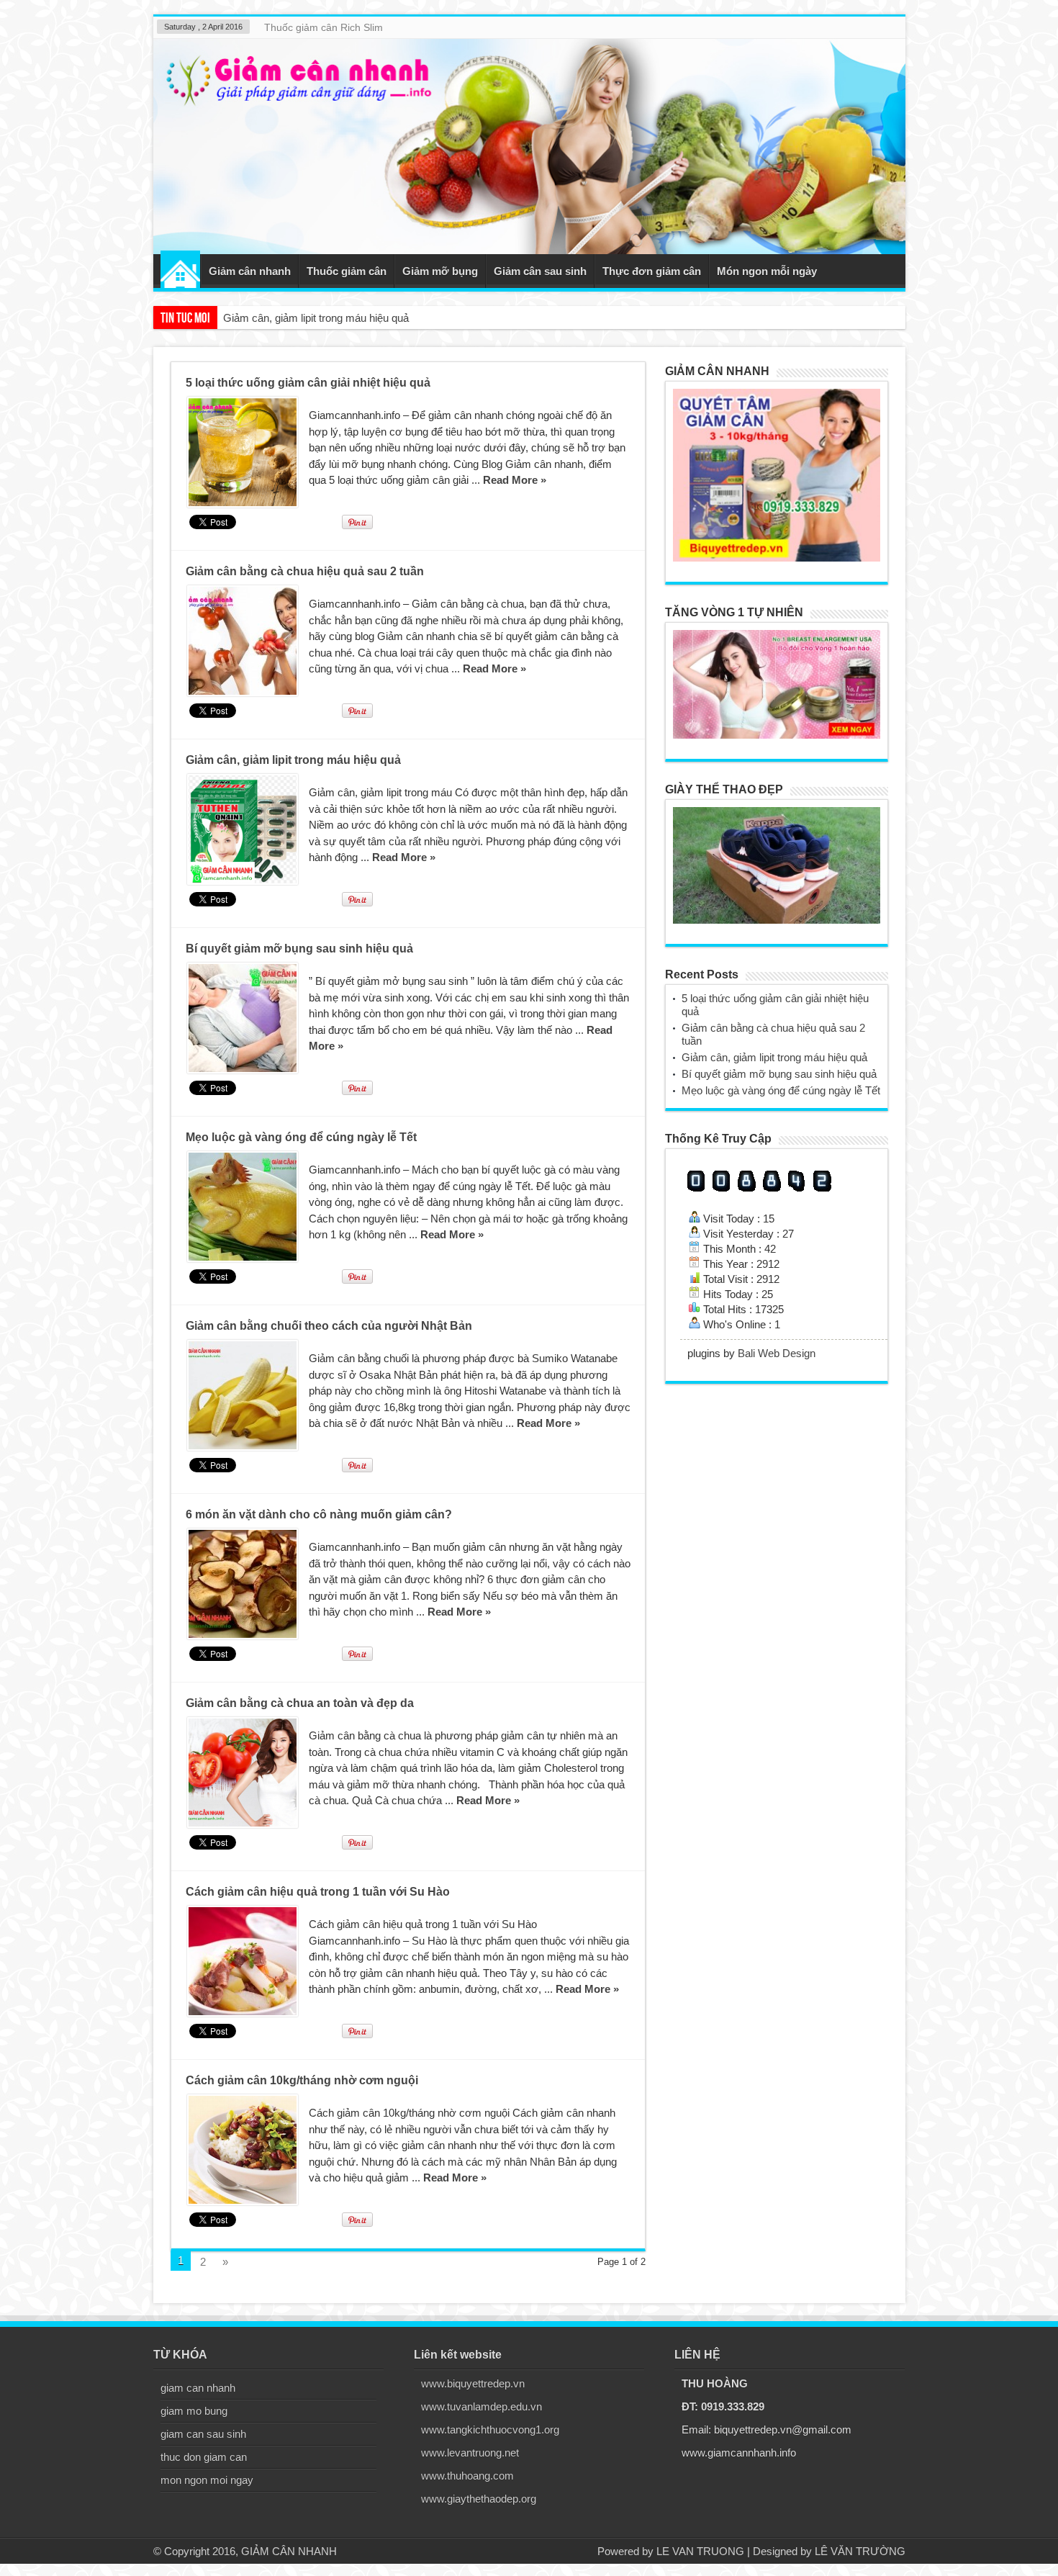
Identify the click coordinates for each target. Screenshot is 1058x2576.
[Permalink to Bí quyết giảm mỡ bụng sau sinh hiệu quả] (243, 1018)
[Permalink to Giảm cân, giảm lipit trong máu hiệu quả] (243, 829)
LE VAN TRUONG (700, 2551)
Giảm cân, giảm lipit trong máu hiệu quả (293, 760)
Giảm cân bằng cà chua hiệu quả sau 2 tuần (305, 571)
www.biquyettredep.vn (473, 2383)
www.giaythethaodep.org (479, 2499)
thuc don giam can (204, 2457)
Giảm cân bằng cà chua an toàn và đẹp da (300, 1703)
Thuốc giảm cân (347, 271)
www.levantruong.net (470, 2453)
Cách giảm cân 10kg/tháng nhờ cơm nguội (302, 2080)
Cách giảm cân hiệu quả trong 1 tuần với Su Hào (318, 1892)
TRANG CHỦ (180, 269)
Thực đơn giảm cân (652, 271)
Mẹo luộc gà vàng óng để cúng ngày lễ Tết (301, 1137)
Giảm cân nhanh (250, 271)
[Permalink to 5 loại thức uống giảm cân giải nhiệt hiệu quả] (243, 452)
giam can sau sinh (203, 2434)
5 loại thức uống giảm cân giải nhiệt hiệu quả (308, 383)
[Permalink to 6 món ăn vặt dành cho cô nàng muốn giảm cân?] (243, 1584)
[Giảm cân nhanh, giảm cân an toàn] (529, 147)
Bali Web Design (777, 1353)
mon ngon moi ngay (207, 2480)
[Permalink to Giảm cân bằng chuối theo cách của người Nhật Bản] (243, 1395)
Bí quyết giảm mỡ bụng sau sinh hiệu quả (321, 318)
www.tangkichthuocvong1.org (490, 2429)
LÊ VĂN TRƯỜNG (860, 2551)
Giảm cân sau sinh (540, 271)
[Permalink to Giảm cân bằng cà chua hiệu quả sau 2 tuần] (243, 641)
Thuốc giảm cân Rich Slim (324, 27)
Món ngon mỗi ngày (767, 271)
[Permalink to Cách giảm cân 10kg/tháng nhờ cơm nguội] (243, 2150)
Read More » (515, 480)
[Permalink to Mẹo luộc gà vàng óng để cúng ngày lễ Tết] (243, 1207)
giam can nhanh (198, 2388)
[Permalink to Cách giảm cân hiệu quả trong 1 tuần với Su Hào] (243, 1961)
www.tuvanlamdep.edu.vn (481, 2406)
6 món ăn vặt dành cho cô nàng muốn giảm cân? (319, 1514)
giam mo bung (194, 2411)
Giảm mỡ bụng (440, 271)
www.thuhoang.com (467, 2476)
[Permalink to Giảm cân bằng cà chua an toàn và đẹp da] (243, 1773)
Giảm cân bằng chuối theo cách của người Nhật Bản (329, 1326)
